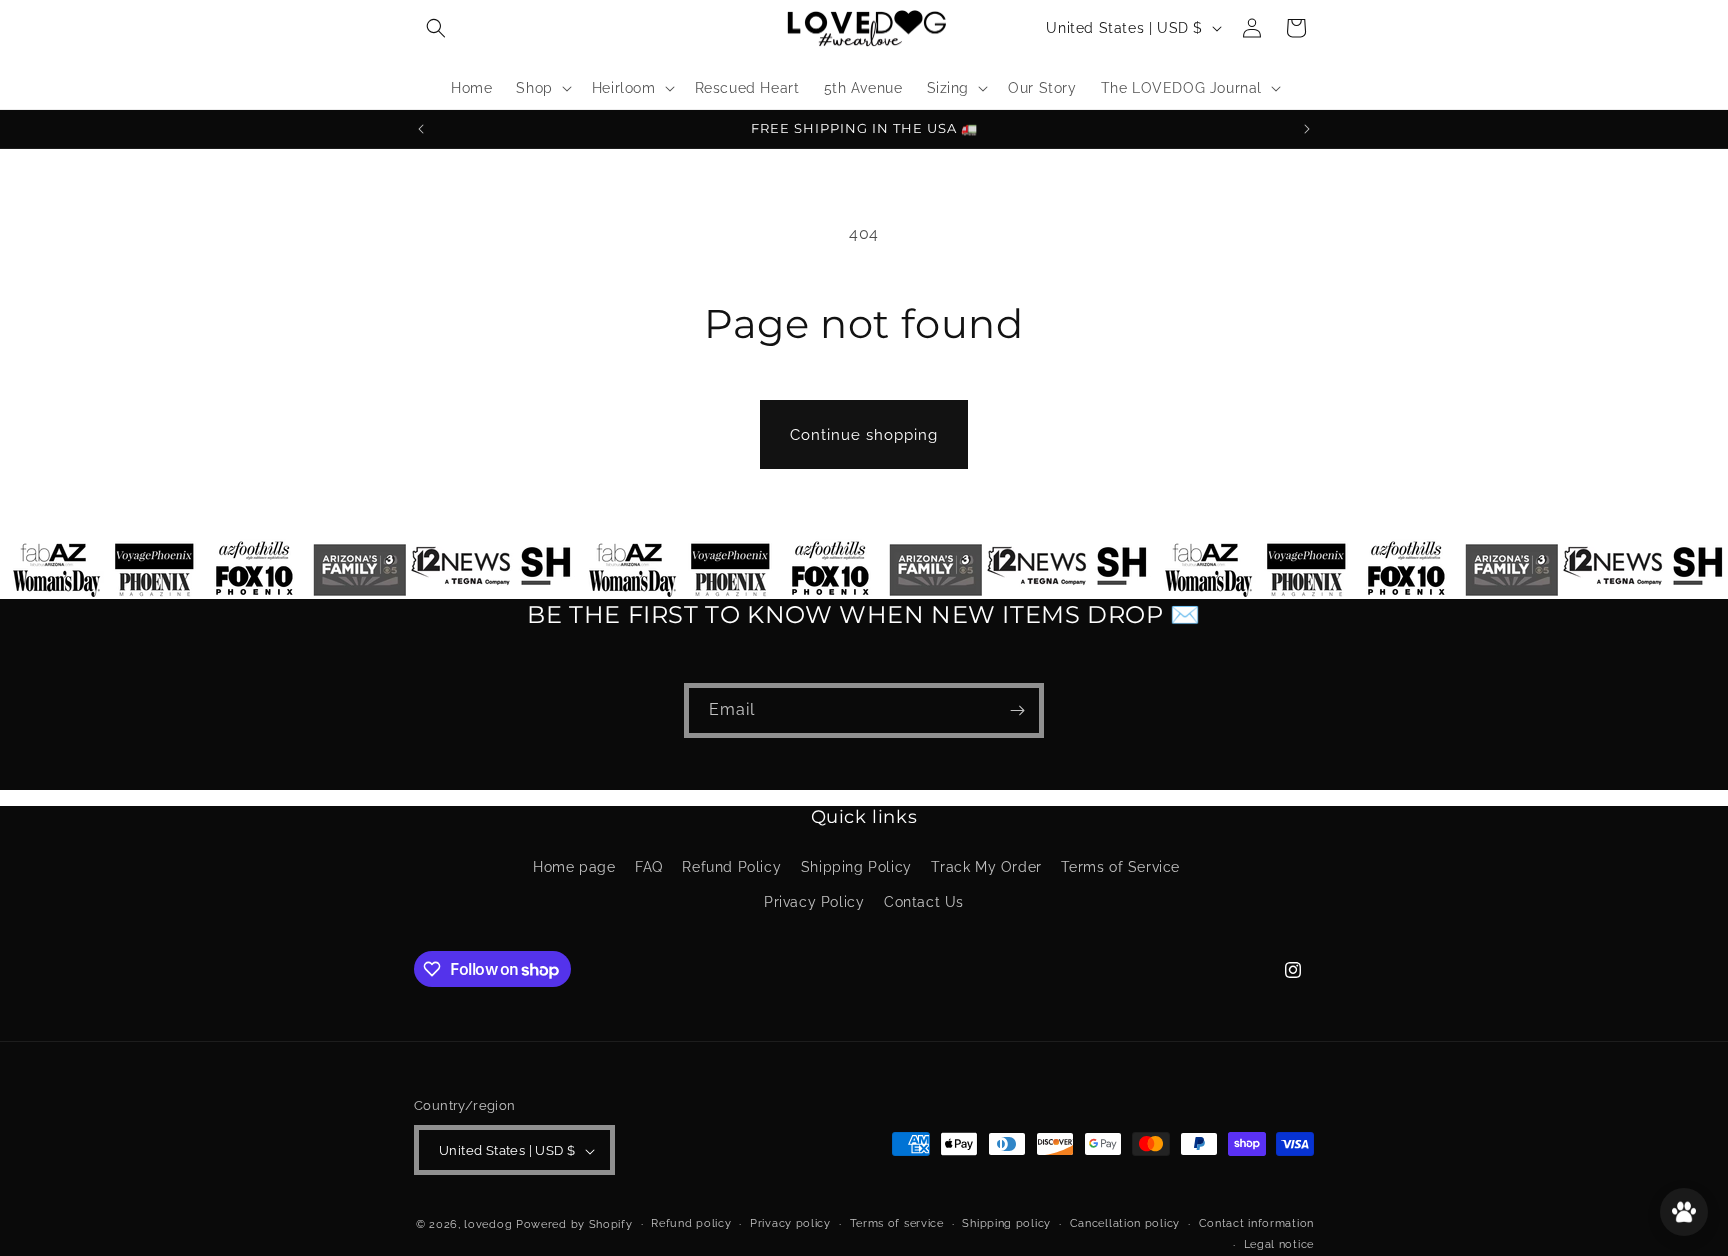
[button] (436, 28)
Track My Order (986, 866)
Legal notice (1279, 1244)
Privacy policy (790, 1224)
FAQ (649, 866)
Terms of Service (1120, 866)
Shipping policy (1006, 1224)
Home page (574, 866)
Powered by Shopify (574, 1225)
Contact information (1256, 1224)
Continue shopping (864, 435)
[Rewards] (1684, 1212)
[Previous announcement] (421, 129)
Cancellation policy (1125, 1224)
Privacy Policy (814, 901)
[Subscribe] (1017, 710)
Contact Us (924, 901)
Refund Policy (731, 866)
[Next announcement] (1307, 129)
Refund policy (691, 1224)
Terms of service (897, 1224)
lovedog (490, 1225)
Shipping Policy (856, 866)
